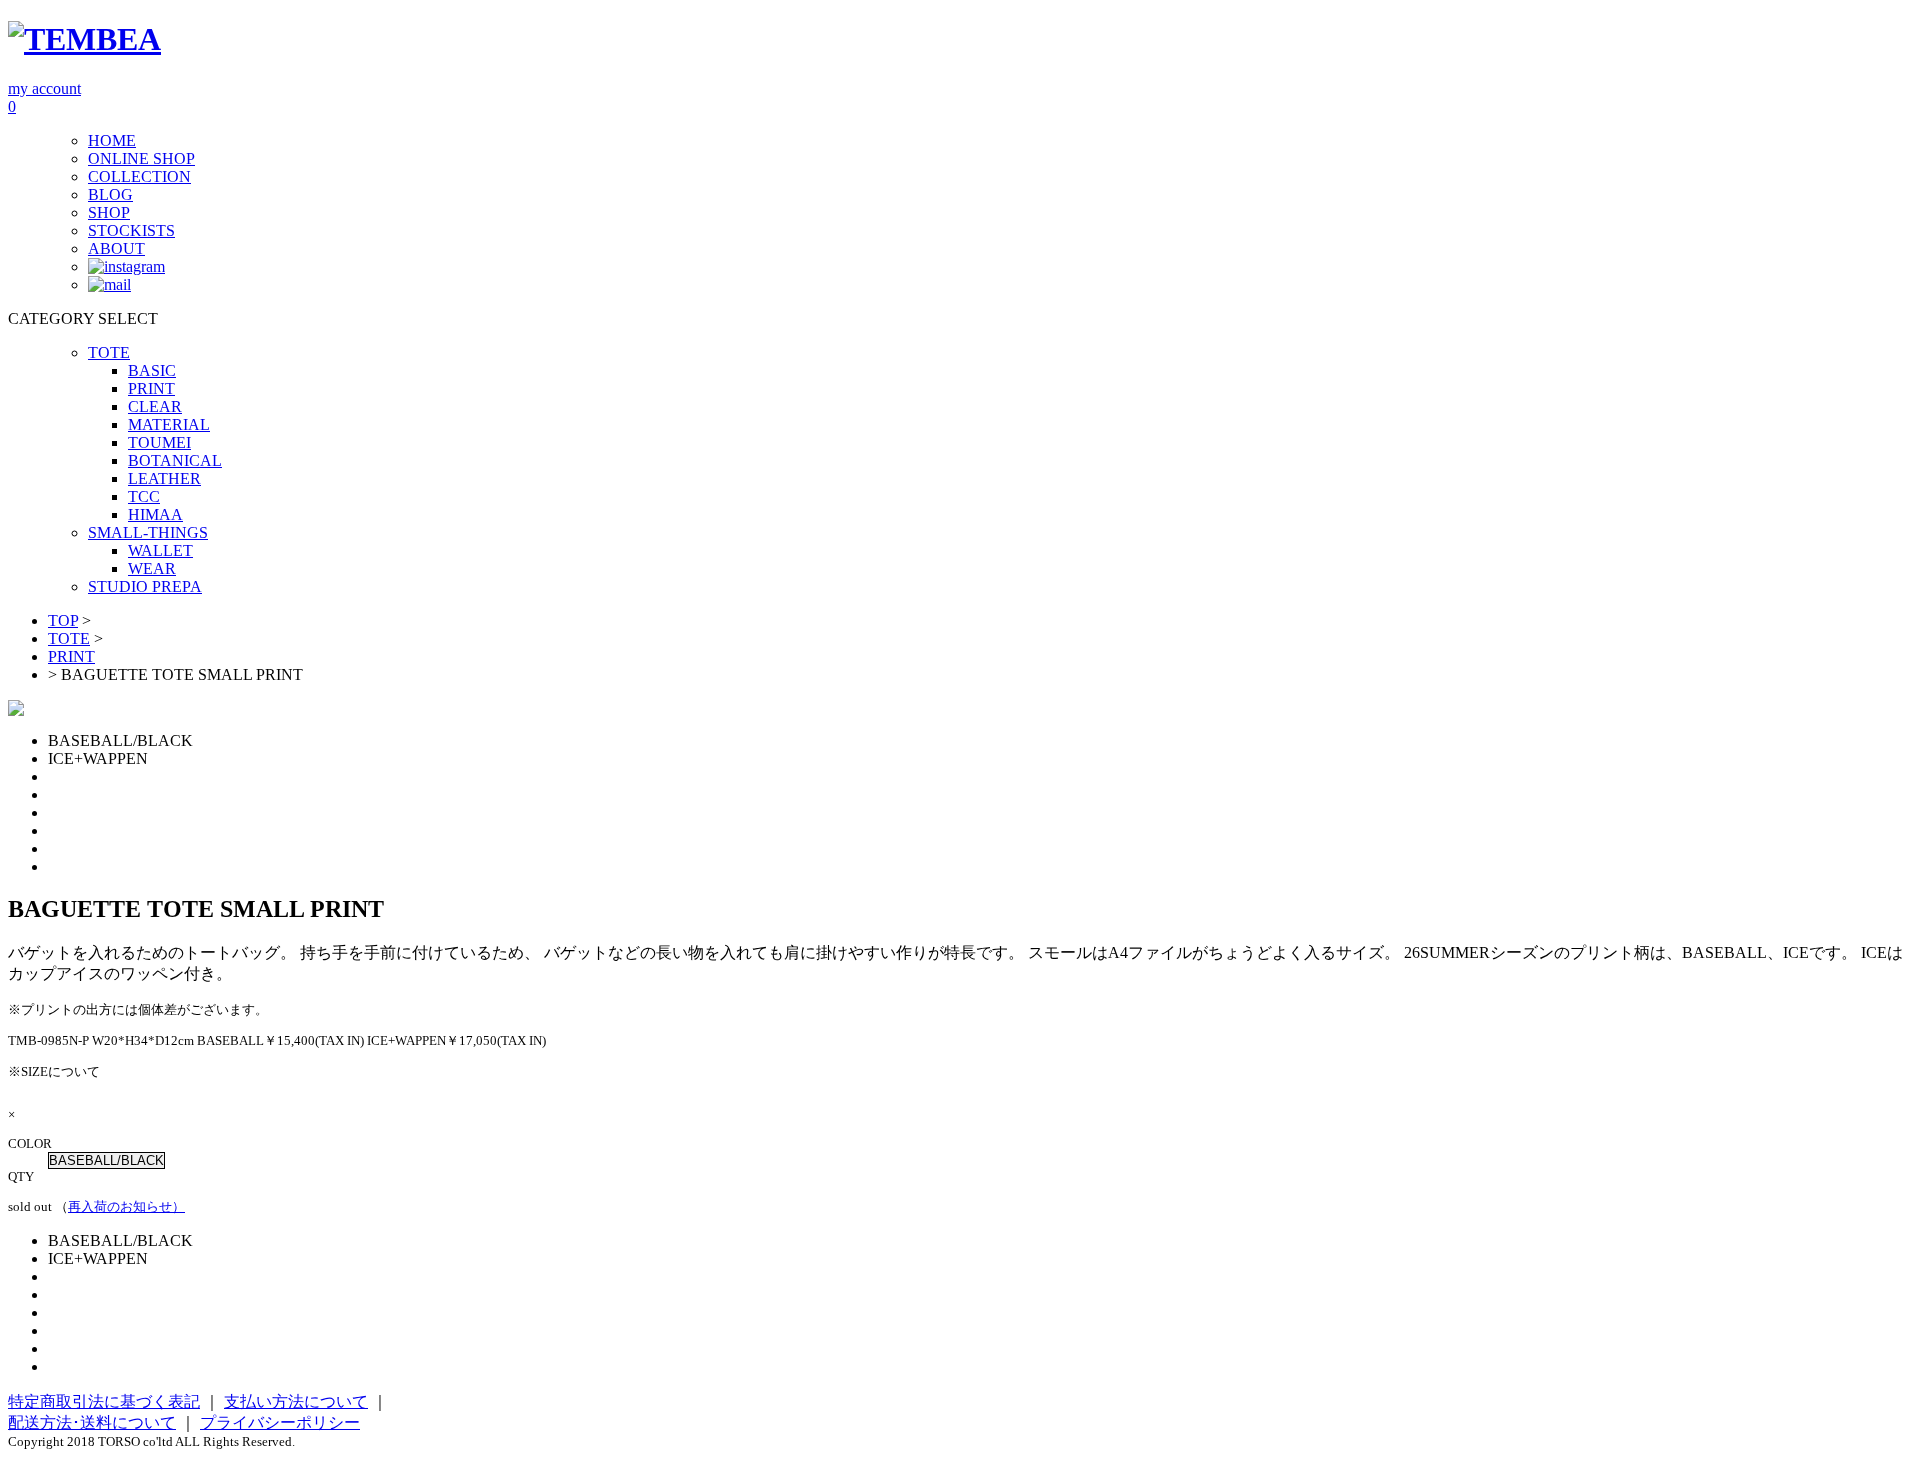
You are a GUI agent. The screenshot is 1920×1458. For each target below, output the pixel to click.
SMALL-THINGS (148, 532)
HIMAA (155, 514)
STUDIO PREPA (145, 586)
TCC (144, 496)
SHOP (109, 212)
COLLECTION (139, 176)
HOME (112, 140)
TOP (63, 620)
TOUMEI (159, 442)
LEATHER (164, 478)
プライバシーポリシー (280, 1422)
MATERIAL (169, 424)
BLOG (110, 194)
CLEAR (155, 406)
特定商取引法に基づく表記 (104, 1401)
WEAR (152, 568)
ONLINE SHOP (141, 158)
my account (44, 88)
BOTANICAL (175, 460)
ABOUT (116, 248)
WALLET (160, 550)
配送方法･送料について (92, 1422)
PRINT (151, 388)
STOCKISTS (131, 230)
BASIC (152, 370)
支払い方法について (296, 1401)
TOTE (109, 352)
